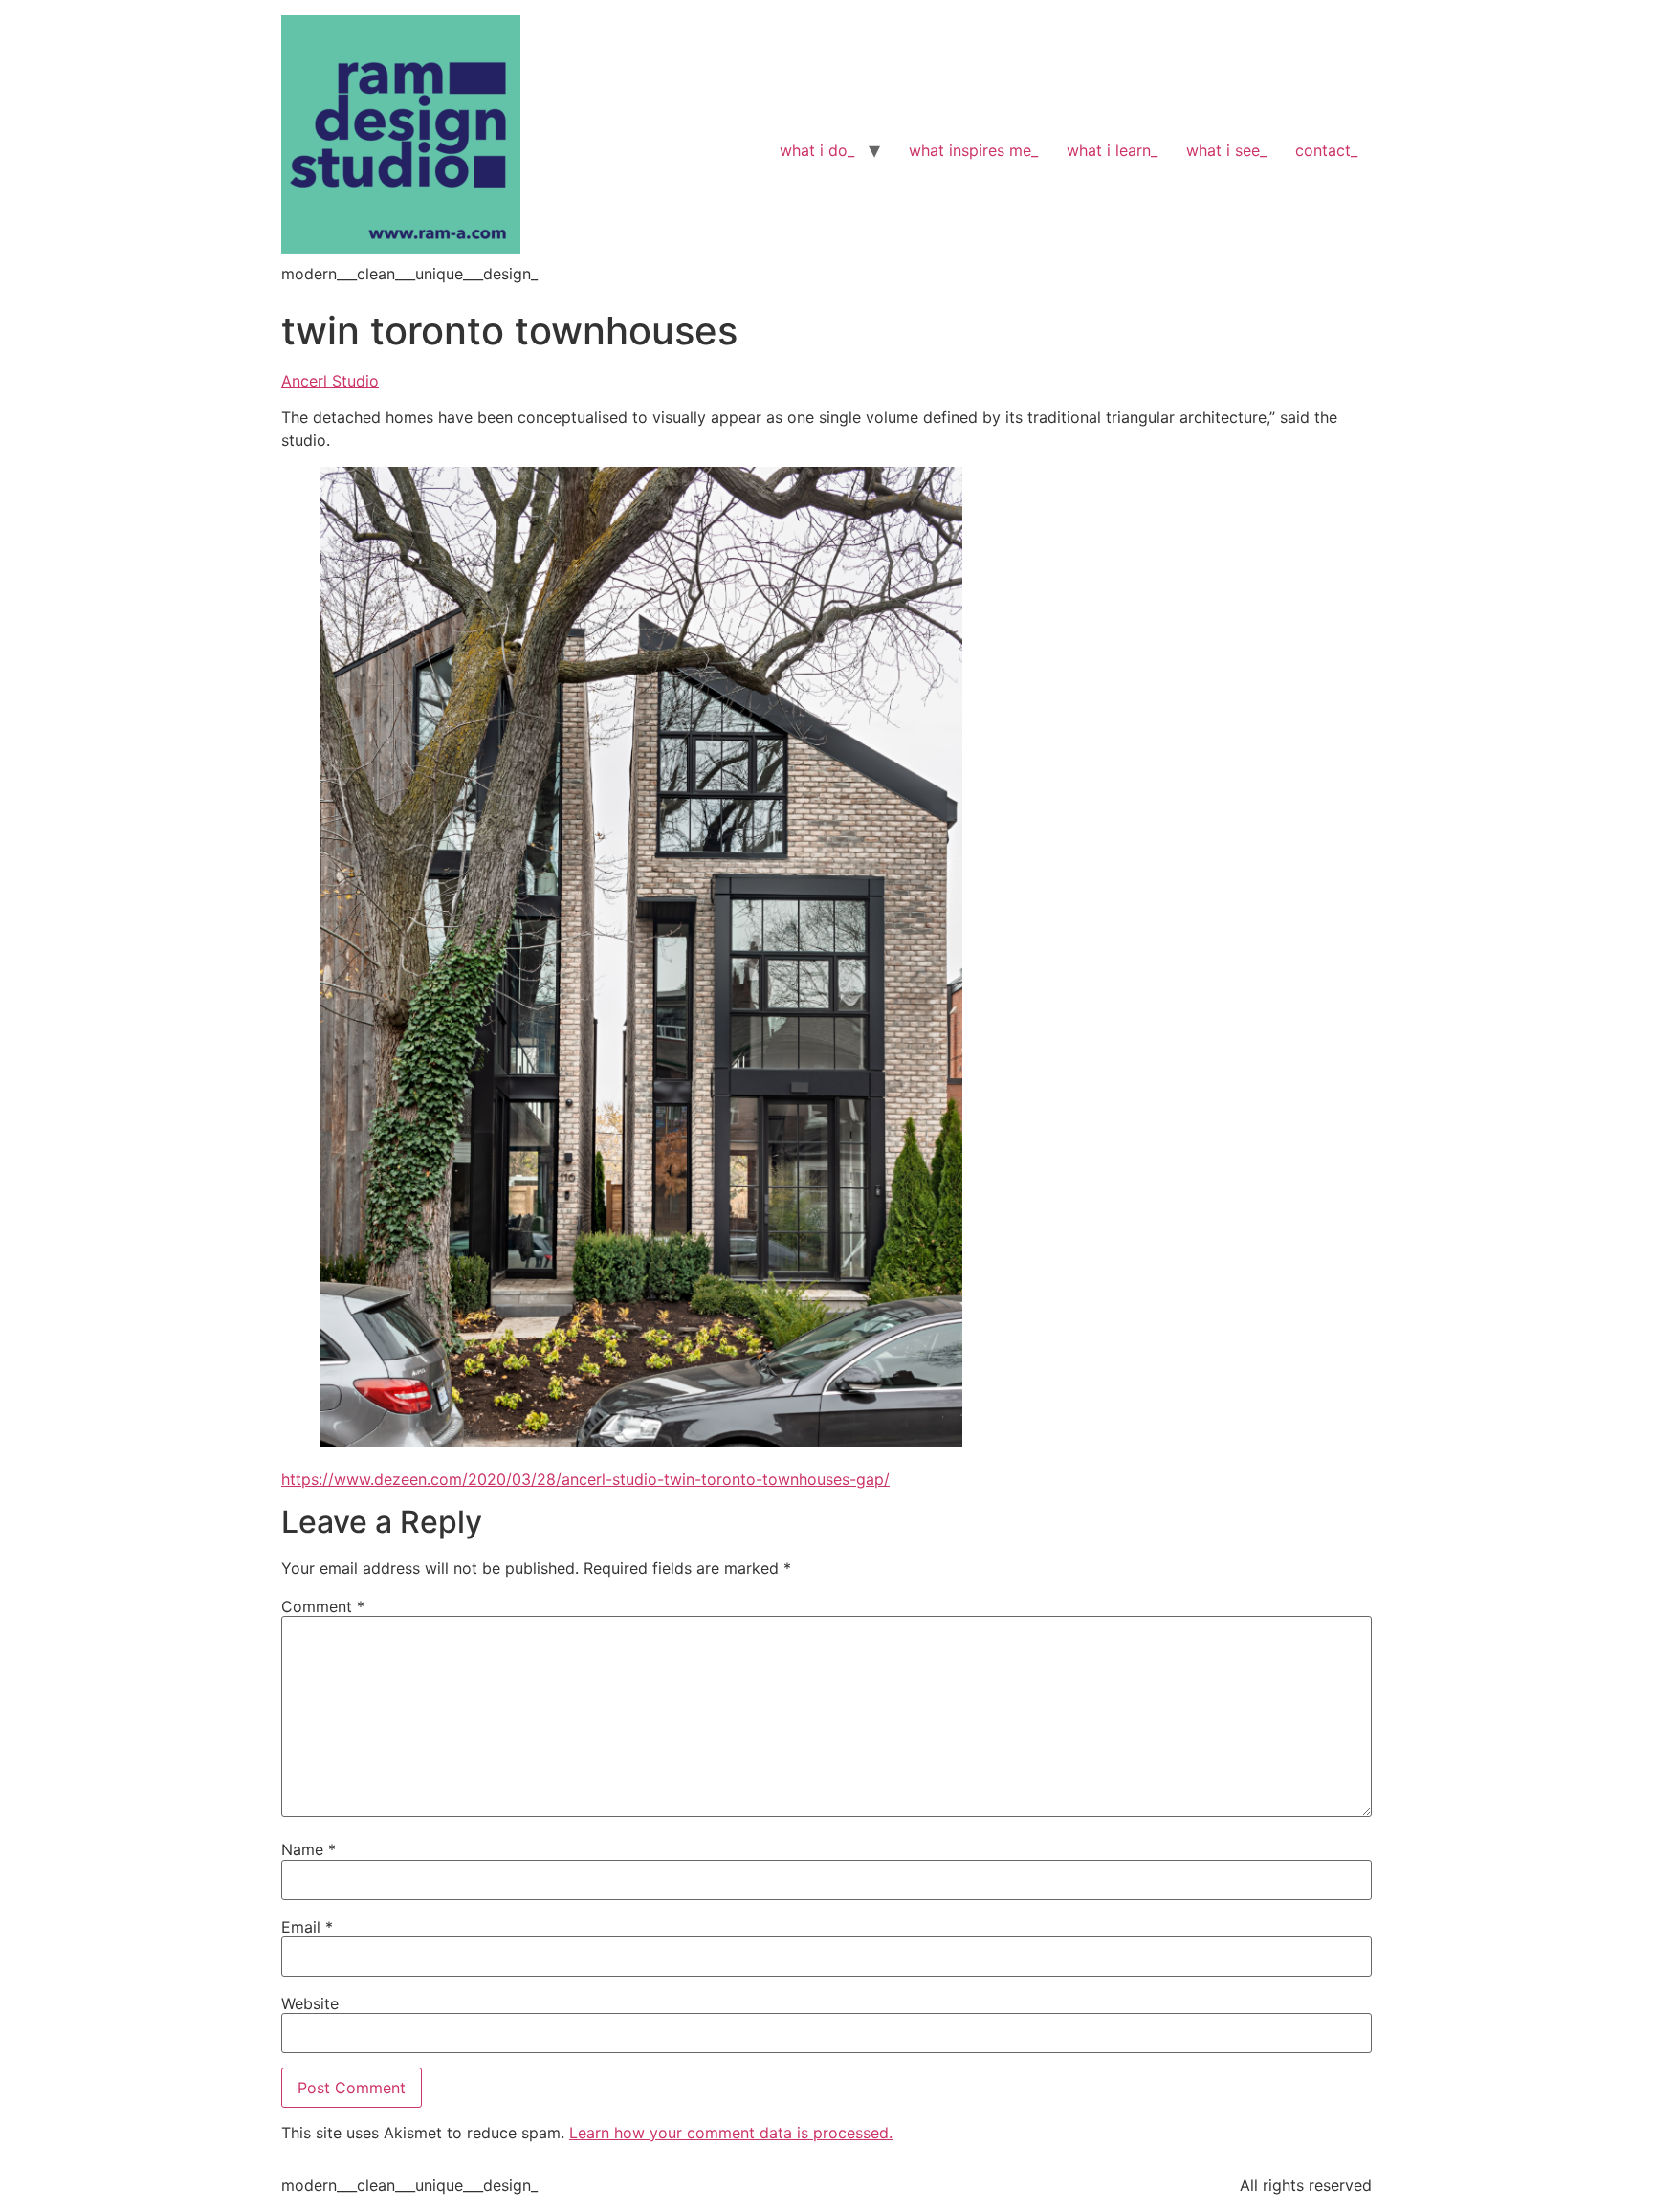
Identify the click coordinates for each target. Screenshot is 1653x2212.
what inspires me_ (973, 150)
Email (307, 1927)
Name (309, 1849)
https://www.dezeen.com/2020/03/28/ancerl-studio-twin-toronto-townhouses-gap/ (585, 1479)
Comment (323, 1606)
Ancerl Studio (330, 381)
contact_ (1326, 150)
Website (310, 2003)
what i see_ (1226, 150)
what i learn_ (1112, 150)
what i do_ (817, 150)
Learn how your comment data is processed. (731, 2133)
